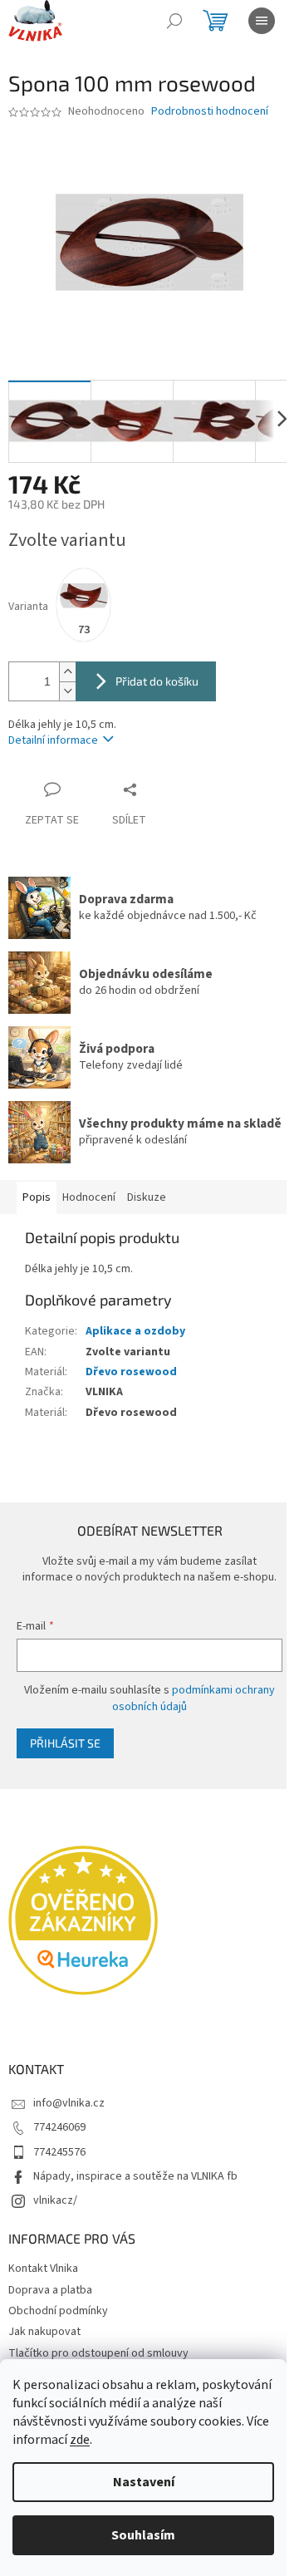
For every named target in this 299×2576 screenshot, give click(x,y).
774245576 (59, 2152)
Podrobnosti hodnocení (210, 112)
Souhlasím (143, 2535)
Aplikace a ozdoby (135, 1331)
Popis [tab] (37, 1197)
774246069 (59, 2127)
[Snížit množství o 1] (67, 691)
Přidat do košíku (157, 681)
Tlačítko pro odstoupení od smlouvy (98, 2353)
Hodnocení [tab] (89, 1197)
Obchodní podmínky (58, 2311)
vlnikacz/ (55, 2200)
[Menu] (262, 21)
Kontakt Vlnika (43, 2269)
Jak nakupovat (44, 2332)
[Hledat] (174, 21)
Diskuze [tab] (147, 1197)
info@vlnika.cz (69, 2103)
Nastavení (144, 2482)
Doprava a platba (50, 2290)
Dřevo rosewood (131, 1372)
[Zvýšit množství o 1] (67, 672)
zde (80, 2440)
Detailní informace (53, 740)
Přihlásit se (65, 1743)
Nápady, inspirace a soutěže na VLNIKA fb (135, 2176)
